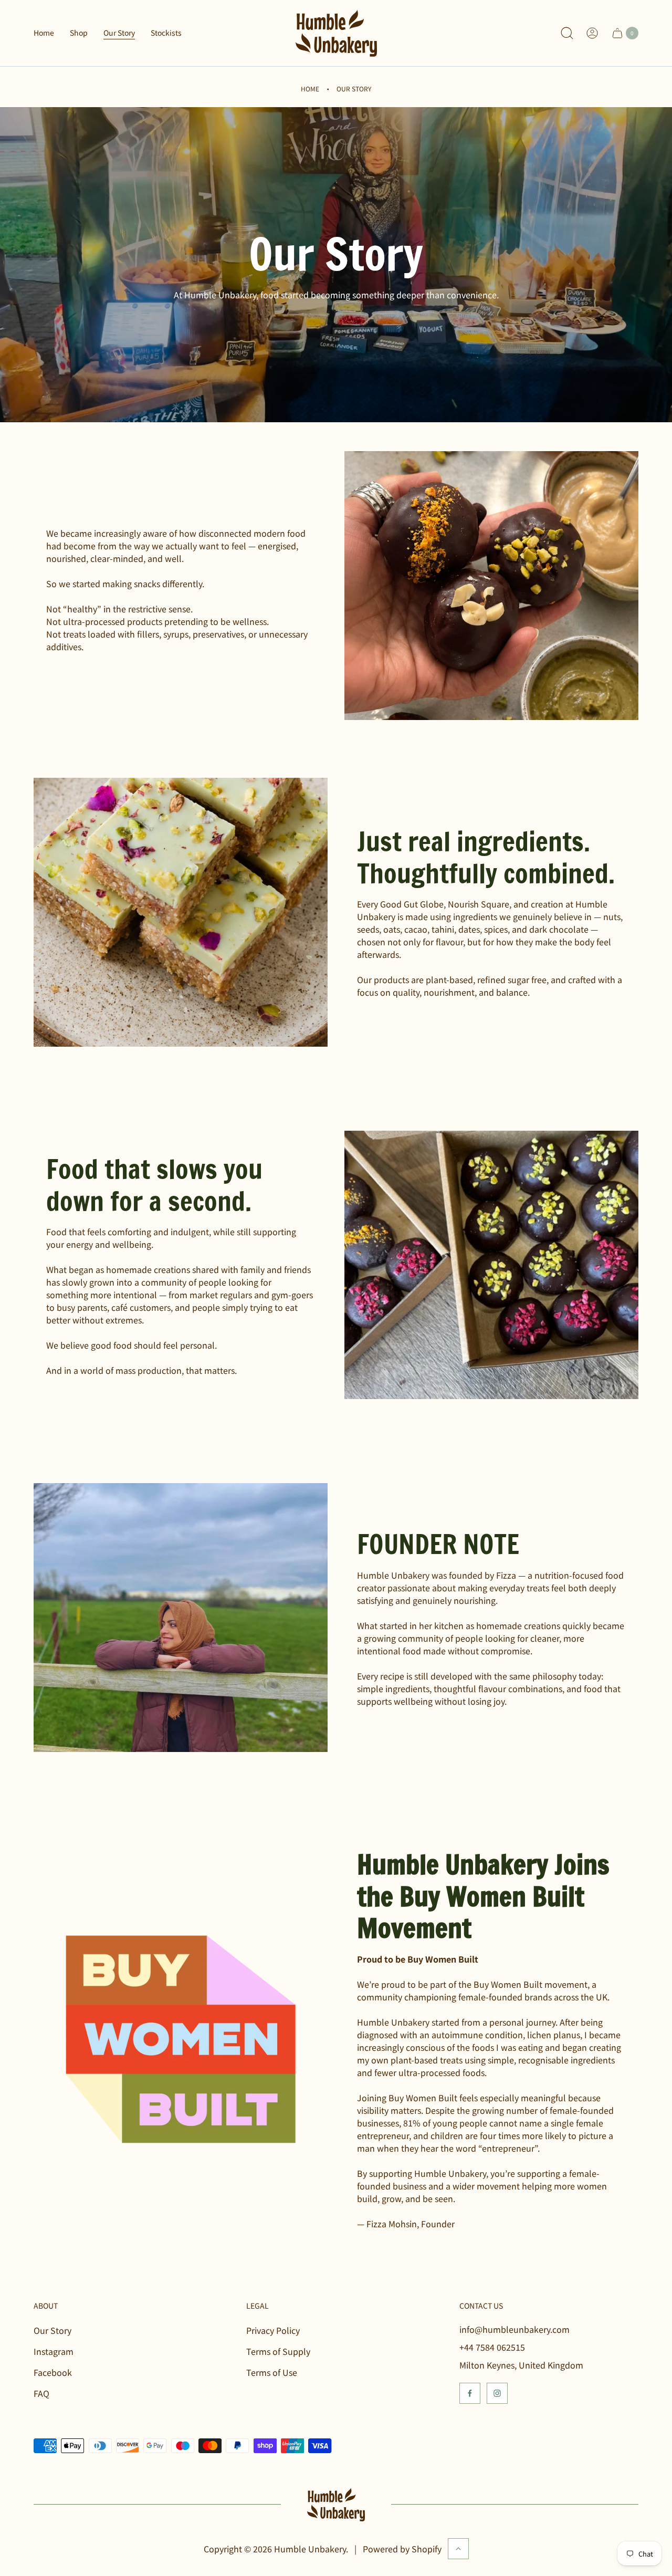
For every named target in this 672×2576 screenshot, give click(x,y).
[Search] (567, 33)
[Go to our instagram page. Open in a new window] (497, 2393)
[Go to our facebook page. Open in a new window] (470, 2393)
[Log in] (592, 33)
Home (310, 88)
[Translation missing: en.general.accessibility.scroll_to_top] (458, 2549)
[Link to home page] (336, 2505)
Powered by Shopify (402, 2549)
